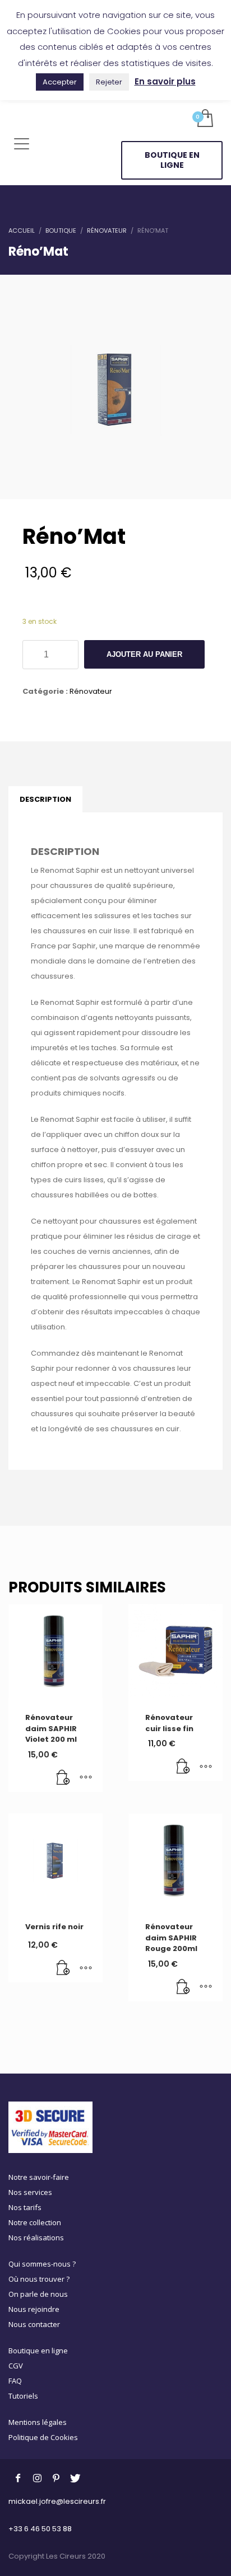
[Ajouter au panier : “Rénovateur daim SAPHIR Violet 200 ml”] (63, 1778)
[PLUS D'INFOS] (86, 1778)
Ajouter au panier (144, 654)
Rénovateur (107, 231)
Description (45, 799)
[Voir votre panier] (204, 119)
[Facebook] (18, 2478)
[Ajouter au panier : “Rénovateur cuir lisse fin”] (183, 1767)
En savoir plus (165, 81)
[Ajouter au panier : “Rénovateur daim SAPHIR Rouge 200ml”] (183, 1987)
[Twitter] (75, 2478)
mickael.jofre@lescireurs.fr (57, 2501)
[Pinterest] (56, 2478)
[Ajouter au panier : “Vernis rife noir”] (63, 1968)
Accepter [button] (60, 82)
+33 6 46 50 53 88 (40, 2529)
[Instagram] (37, 2478)
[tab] (45, 800)
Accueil (22, 231)
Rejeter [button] (109, 82)
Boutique (61, 231)
